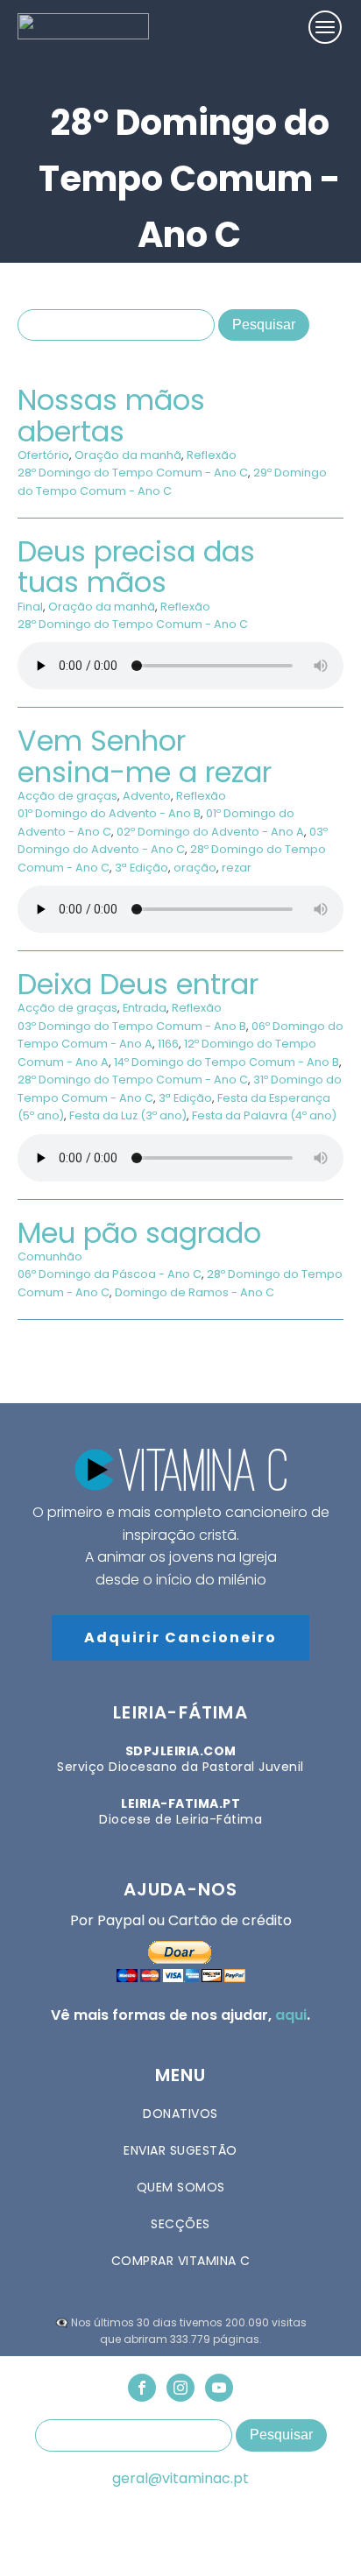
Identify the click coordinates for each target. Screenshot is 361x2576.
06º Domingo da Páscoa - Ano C (110, 1274)
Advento (147, 796)
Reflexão (212, 455)
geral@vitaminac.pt (180, 2479)
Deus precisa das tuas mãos (136, 567)
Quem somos (181, 2187)
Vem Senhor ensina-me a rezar (145, 756)
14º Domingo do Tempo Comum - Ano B (227, 1062)
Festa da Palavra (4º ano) (264, 1115)
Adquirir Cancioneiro (180, 1637)
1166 (168, 1044)
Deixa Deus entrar (138, 984)
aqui (291, 2015)
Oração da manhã (128, 455)
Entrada (145, 1008)
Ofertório (43, 455)
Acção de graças (67, 796)
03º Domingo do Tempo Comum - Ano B (132, 1026)
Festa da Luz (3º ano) (128, 1115)
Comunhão (50, 1256)
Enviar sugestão (180, 2150)
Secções (180, 2224)
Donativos (180, 2114)
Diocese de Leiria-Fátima (180, 1811)
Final (30, 607)
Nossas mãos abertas (111, 415)
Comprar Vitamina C (181, 2261)
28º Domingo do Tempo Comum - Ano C (133, 473)
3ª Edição (142, 868)
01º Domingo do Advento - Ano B (109, 813)
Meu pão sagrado (139, 1233)
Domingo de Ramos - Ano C (195, 1292)
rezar (237, 868)
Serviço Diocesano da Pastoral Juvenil (180, 1759)
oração (195, 868)
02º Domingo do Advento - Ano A (210, 832)
